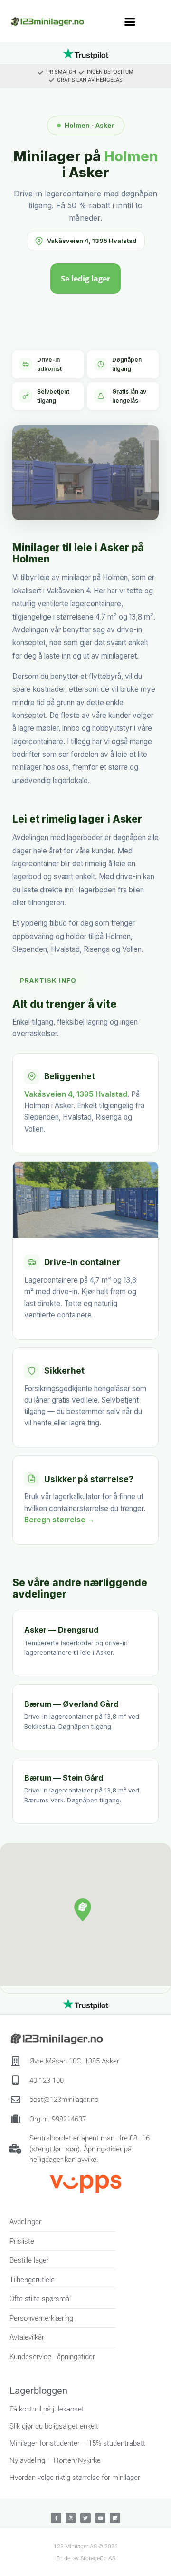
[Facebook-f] (56, 2518)
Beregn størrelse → (59, 1520)
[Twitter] (85, 2518)
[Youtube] (100, 2518)
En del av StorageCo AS (86, 2558)
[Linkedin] (115, 2518)
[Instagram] (71, 2518)
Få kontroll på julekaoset (47, 2409)
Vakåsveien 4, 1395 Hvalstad (92, 241)
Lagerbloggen (38, 2391)
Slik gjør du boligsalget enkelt (54, 2426)
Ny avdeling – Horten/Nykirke (55, 2460)
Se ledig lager (85, 279)
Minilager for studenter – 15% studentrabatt (77, 2443)
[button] (130, 21)
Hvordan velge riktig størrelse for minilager (75, 2478)
